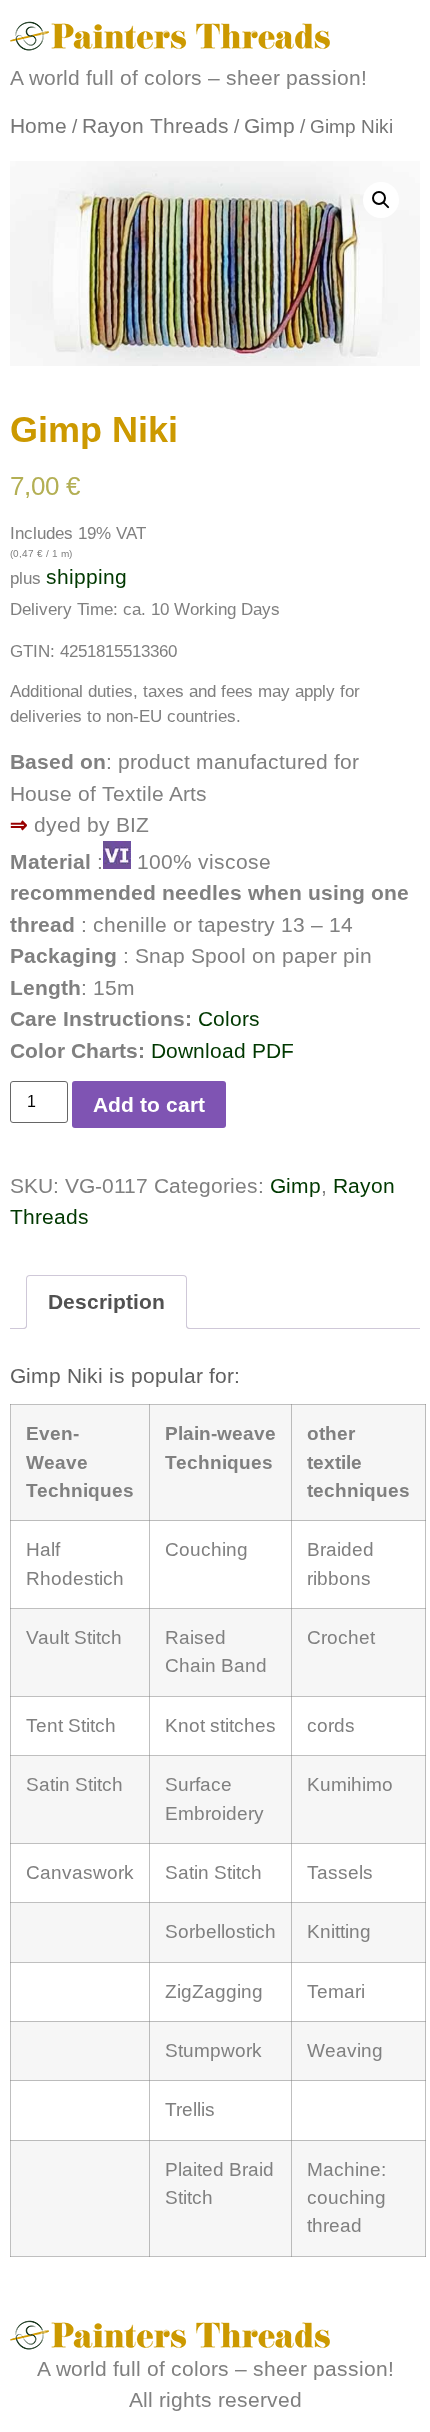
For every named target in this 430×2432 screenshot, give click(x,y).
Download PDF (222, 1050)
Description (106, 1301)
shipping (86, 576)
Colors (229, 1018)
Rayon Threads (155, 125)
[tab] (106, 1302)
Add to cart (149, 1104)
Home (38, 125)
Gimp (269, 125)
